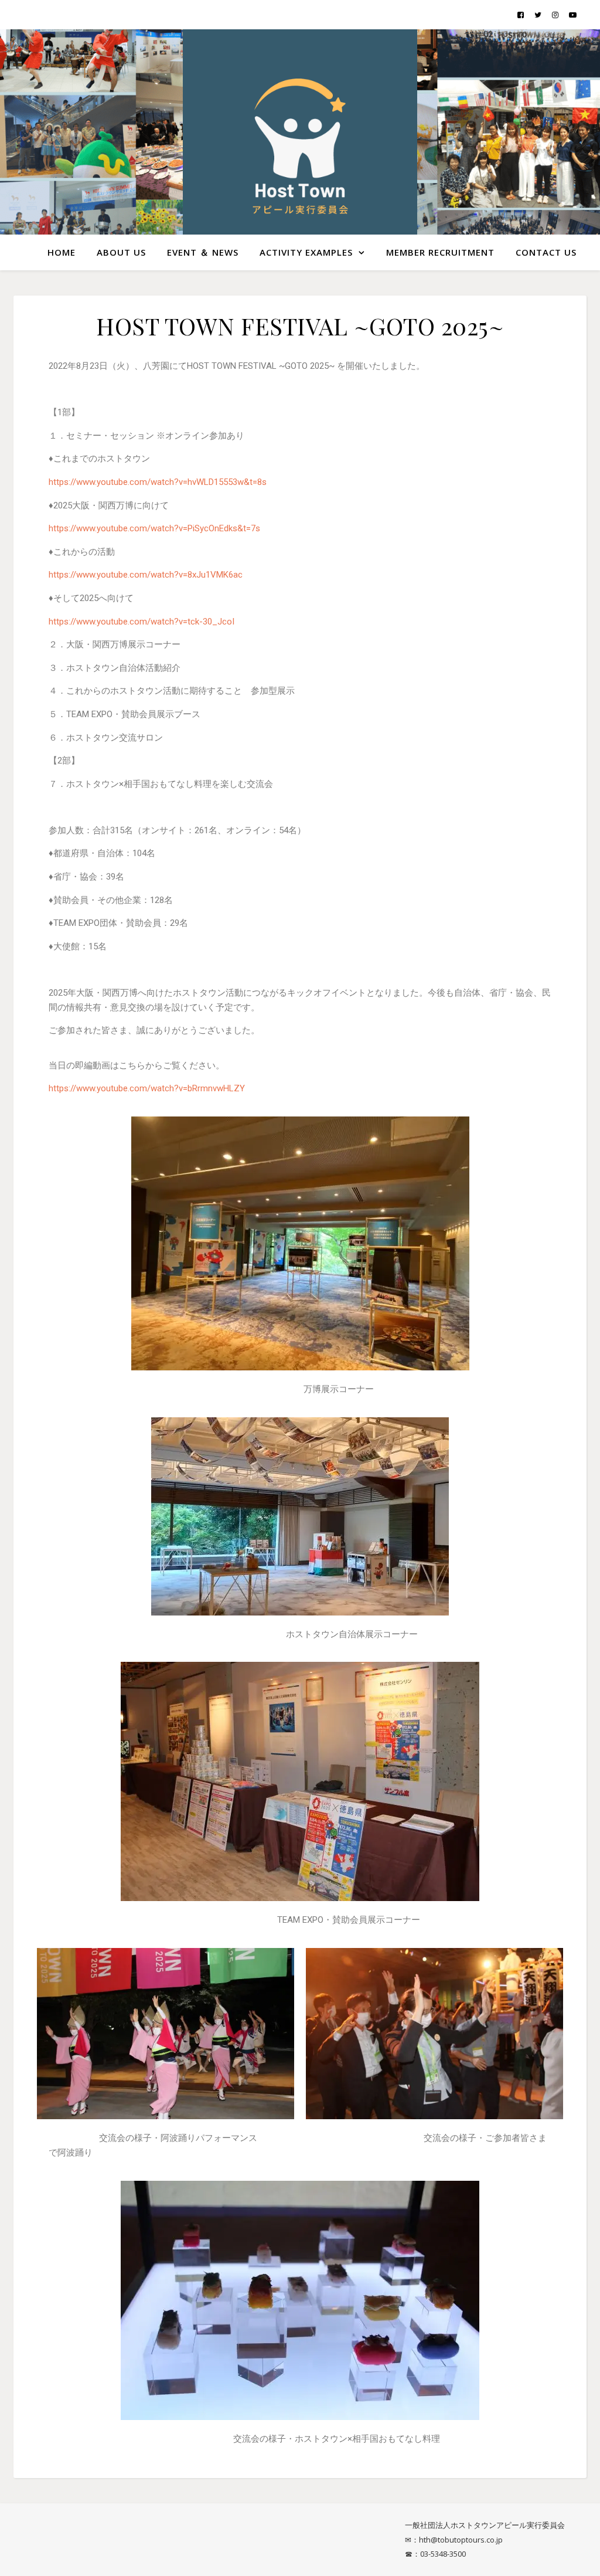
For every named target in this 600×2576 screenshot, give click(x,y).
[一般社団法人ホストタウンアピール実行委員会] (300, 147)
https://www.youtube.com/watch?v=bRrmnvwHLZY (147, 1088)
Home (62, 252)
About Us (121, 252)
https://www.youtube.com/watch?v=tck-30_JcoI (142, 622)
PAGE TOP (576, 2488)
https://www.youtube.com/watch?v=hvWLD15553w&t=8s (158, 482)
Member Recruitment (440, 252)
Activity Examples (306, 252)
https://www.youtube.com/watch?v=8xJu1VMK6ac (146, 575)
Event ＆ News (203, 252)
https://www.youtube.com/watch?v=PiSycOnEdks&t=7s (154, 528)
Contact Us (546, 252)
